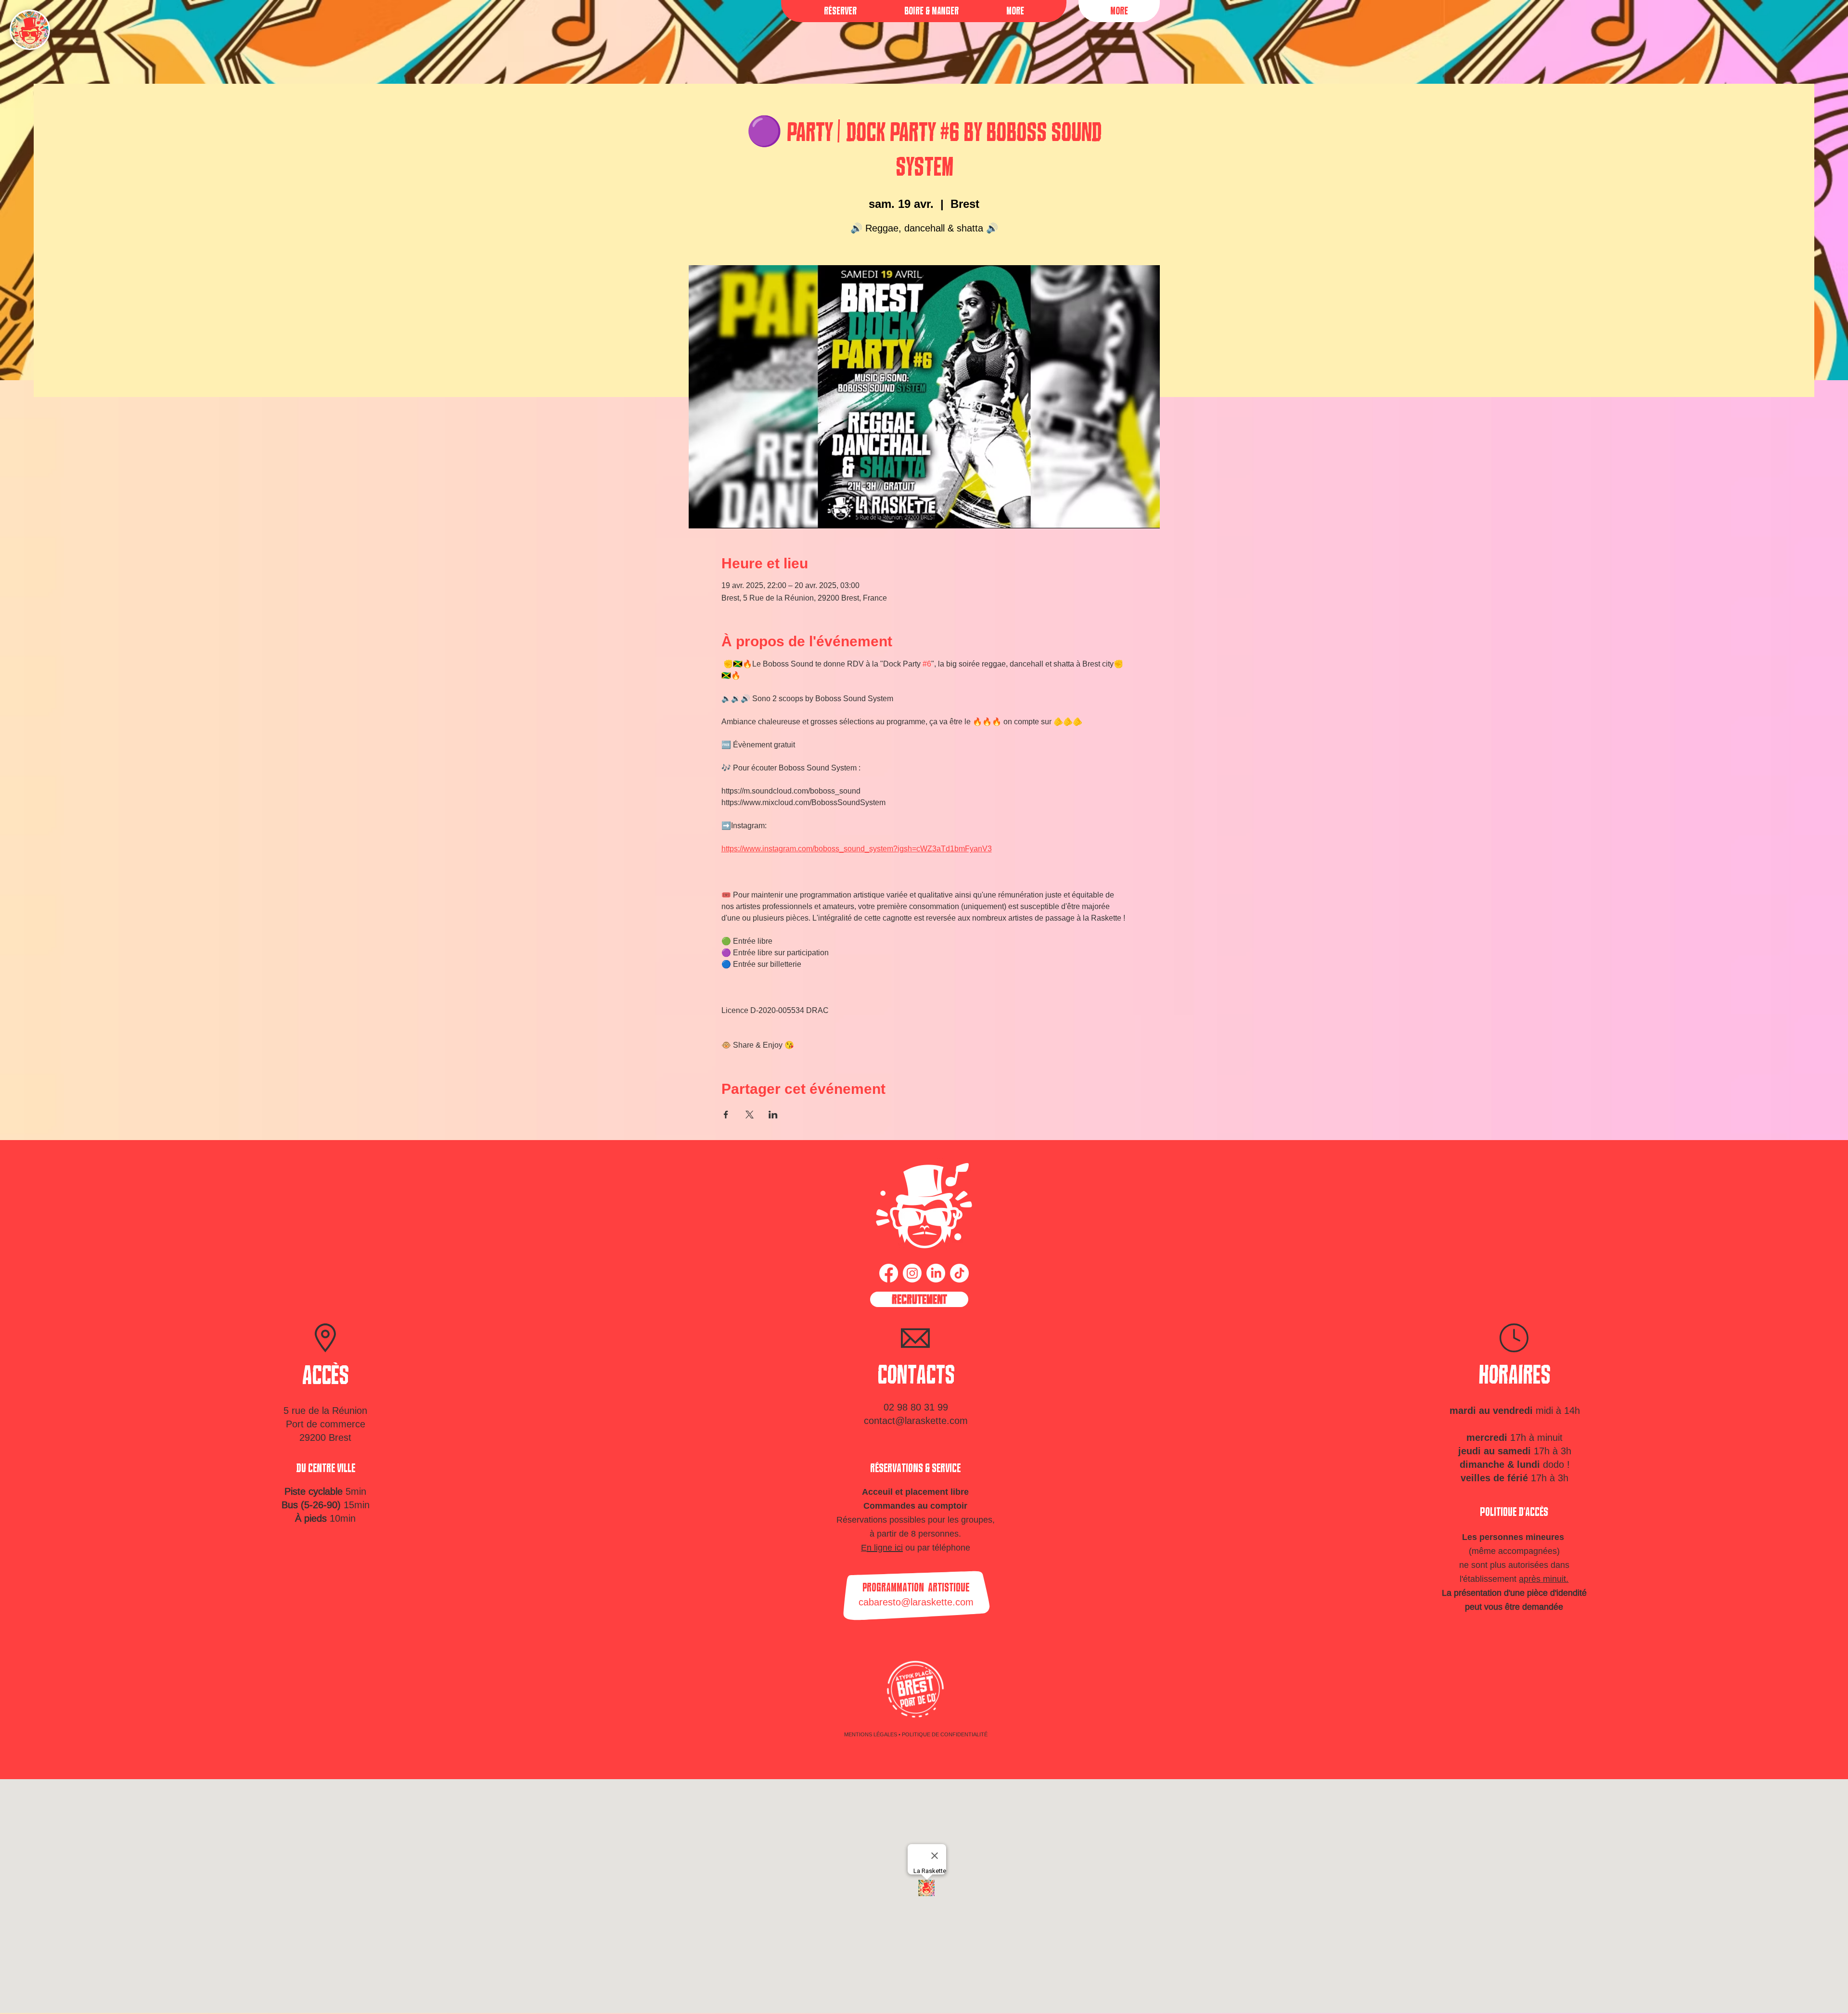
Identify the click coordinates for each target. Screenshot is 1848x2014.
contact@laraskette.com (916, 1420)
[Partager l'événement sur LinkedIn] (773, 1115)
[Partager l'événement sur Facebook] (726, 1115)
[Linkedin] (936, 1273)
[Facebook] (889, 1273)
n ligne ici (885, 1547)
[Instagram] (912, 1273)
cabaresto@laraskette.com (916, 1602)
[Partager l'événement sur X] (750, 1115)
